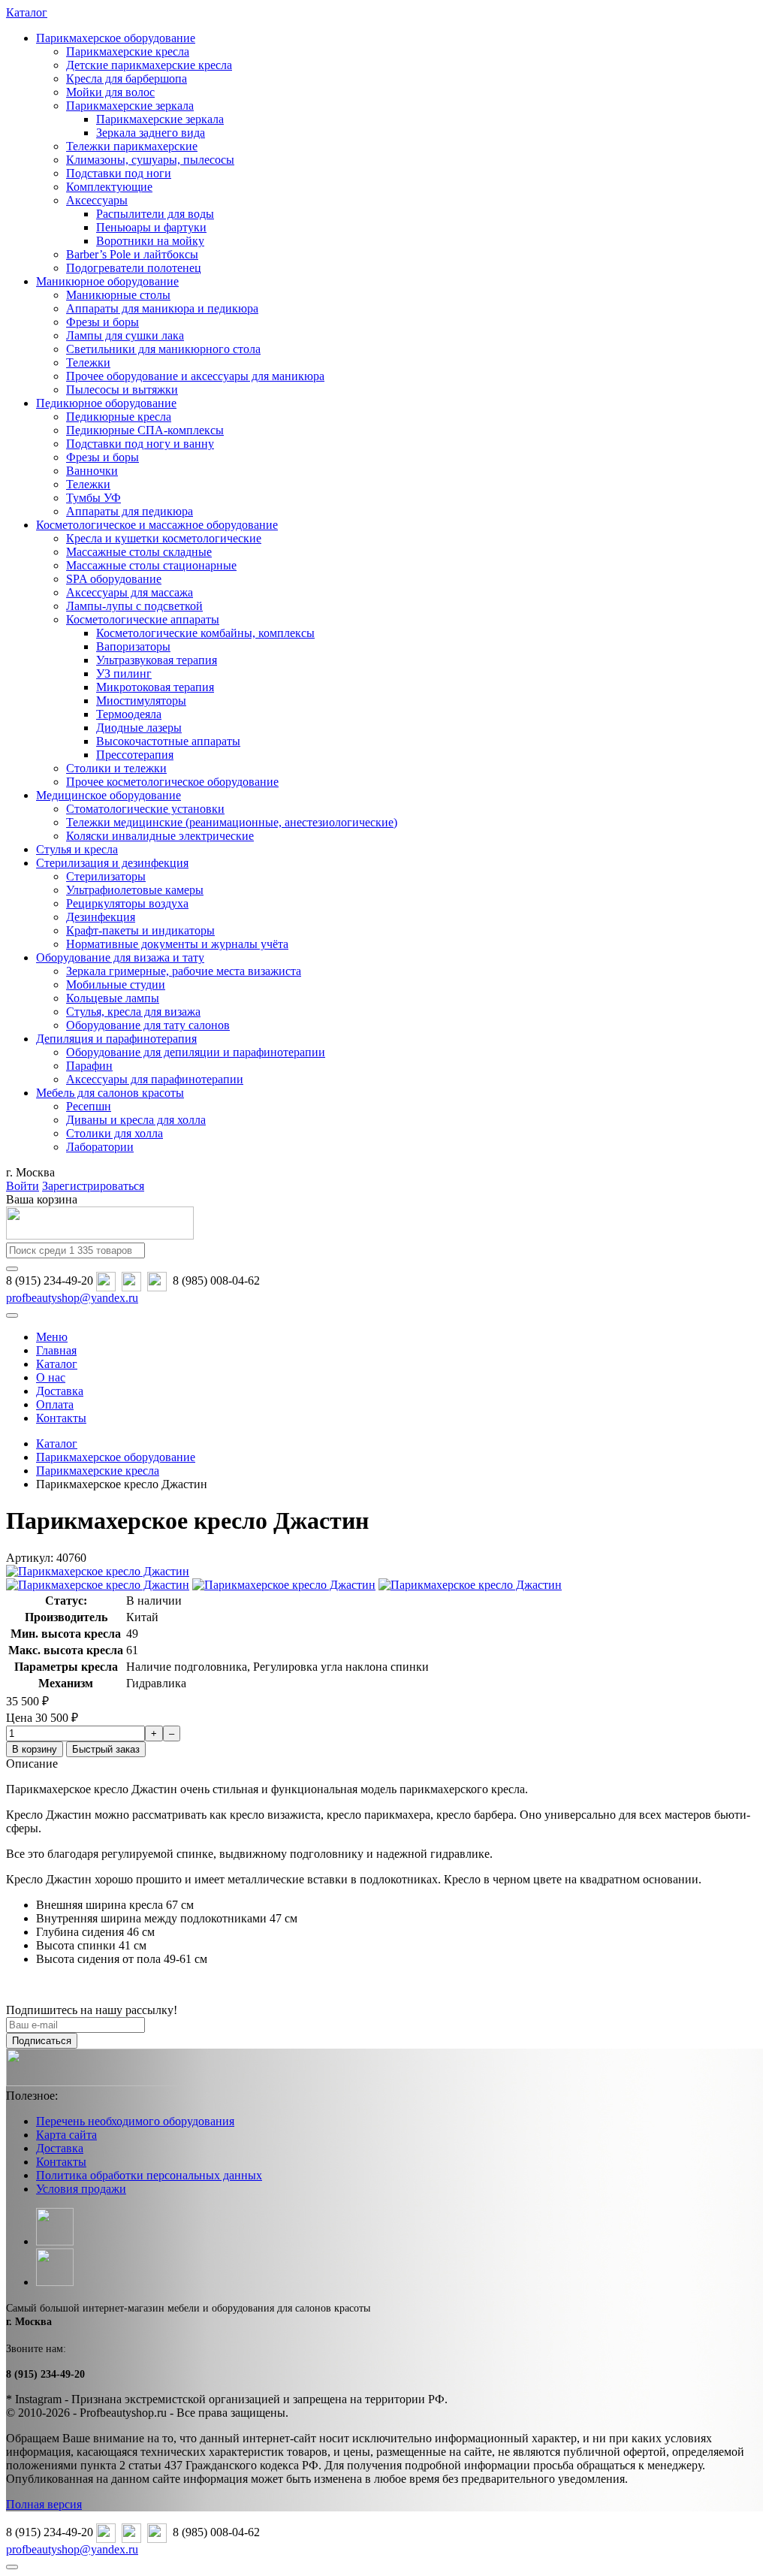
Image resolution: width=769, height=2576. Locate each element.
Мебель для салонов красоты (110, 1093)
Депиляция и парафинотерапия (116, 1039)
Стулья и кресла (77, 849)
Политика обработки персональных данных (149, 2175)
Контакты (61, 2162)
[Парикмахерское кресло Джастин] (98, 1571)
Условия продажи (81, 2189)
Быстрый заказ (106, 1749)
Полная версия (44, 2504)
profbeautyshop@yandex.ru (72, 1298)
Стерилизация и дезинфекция (112, 863)
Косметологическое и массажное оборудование (157, 525)
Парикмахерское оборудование (116, 38)
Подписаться (42, 2041)
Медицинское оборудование (109, 795)
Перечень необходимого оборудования (135, 2121)
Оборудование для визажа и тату (120, 957)
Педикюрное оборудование (106, 403)
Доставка (60, 2148)
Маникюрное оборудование (107, 281)
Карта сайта (66, 2135)
